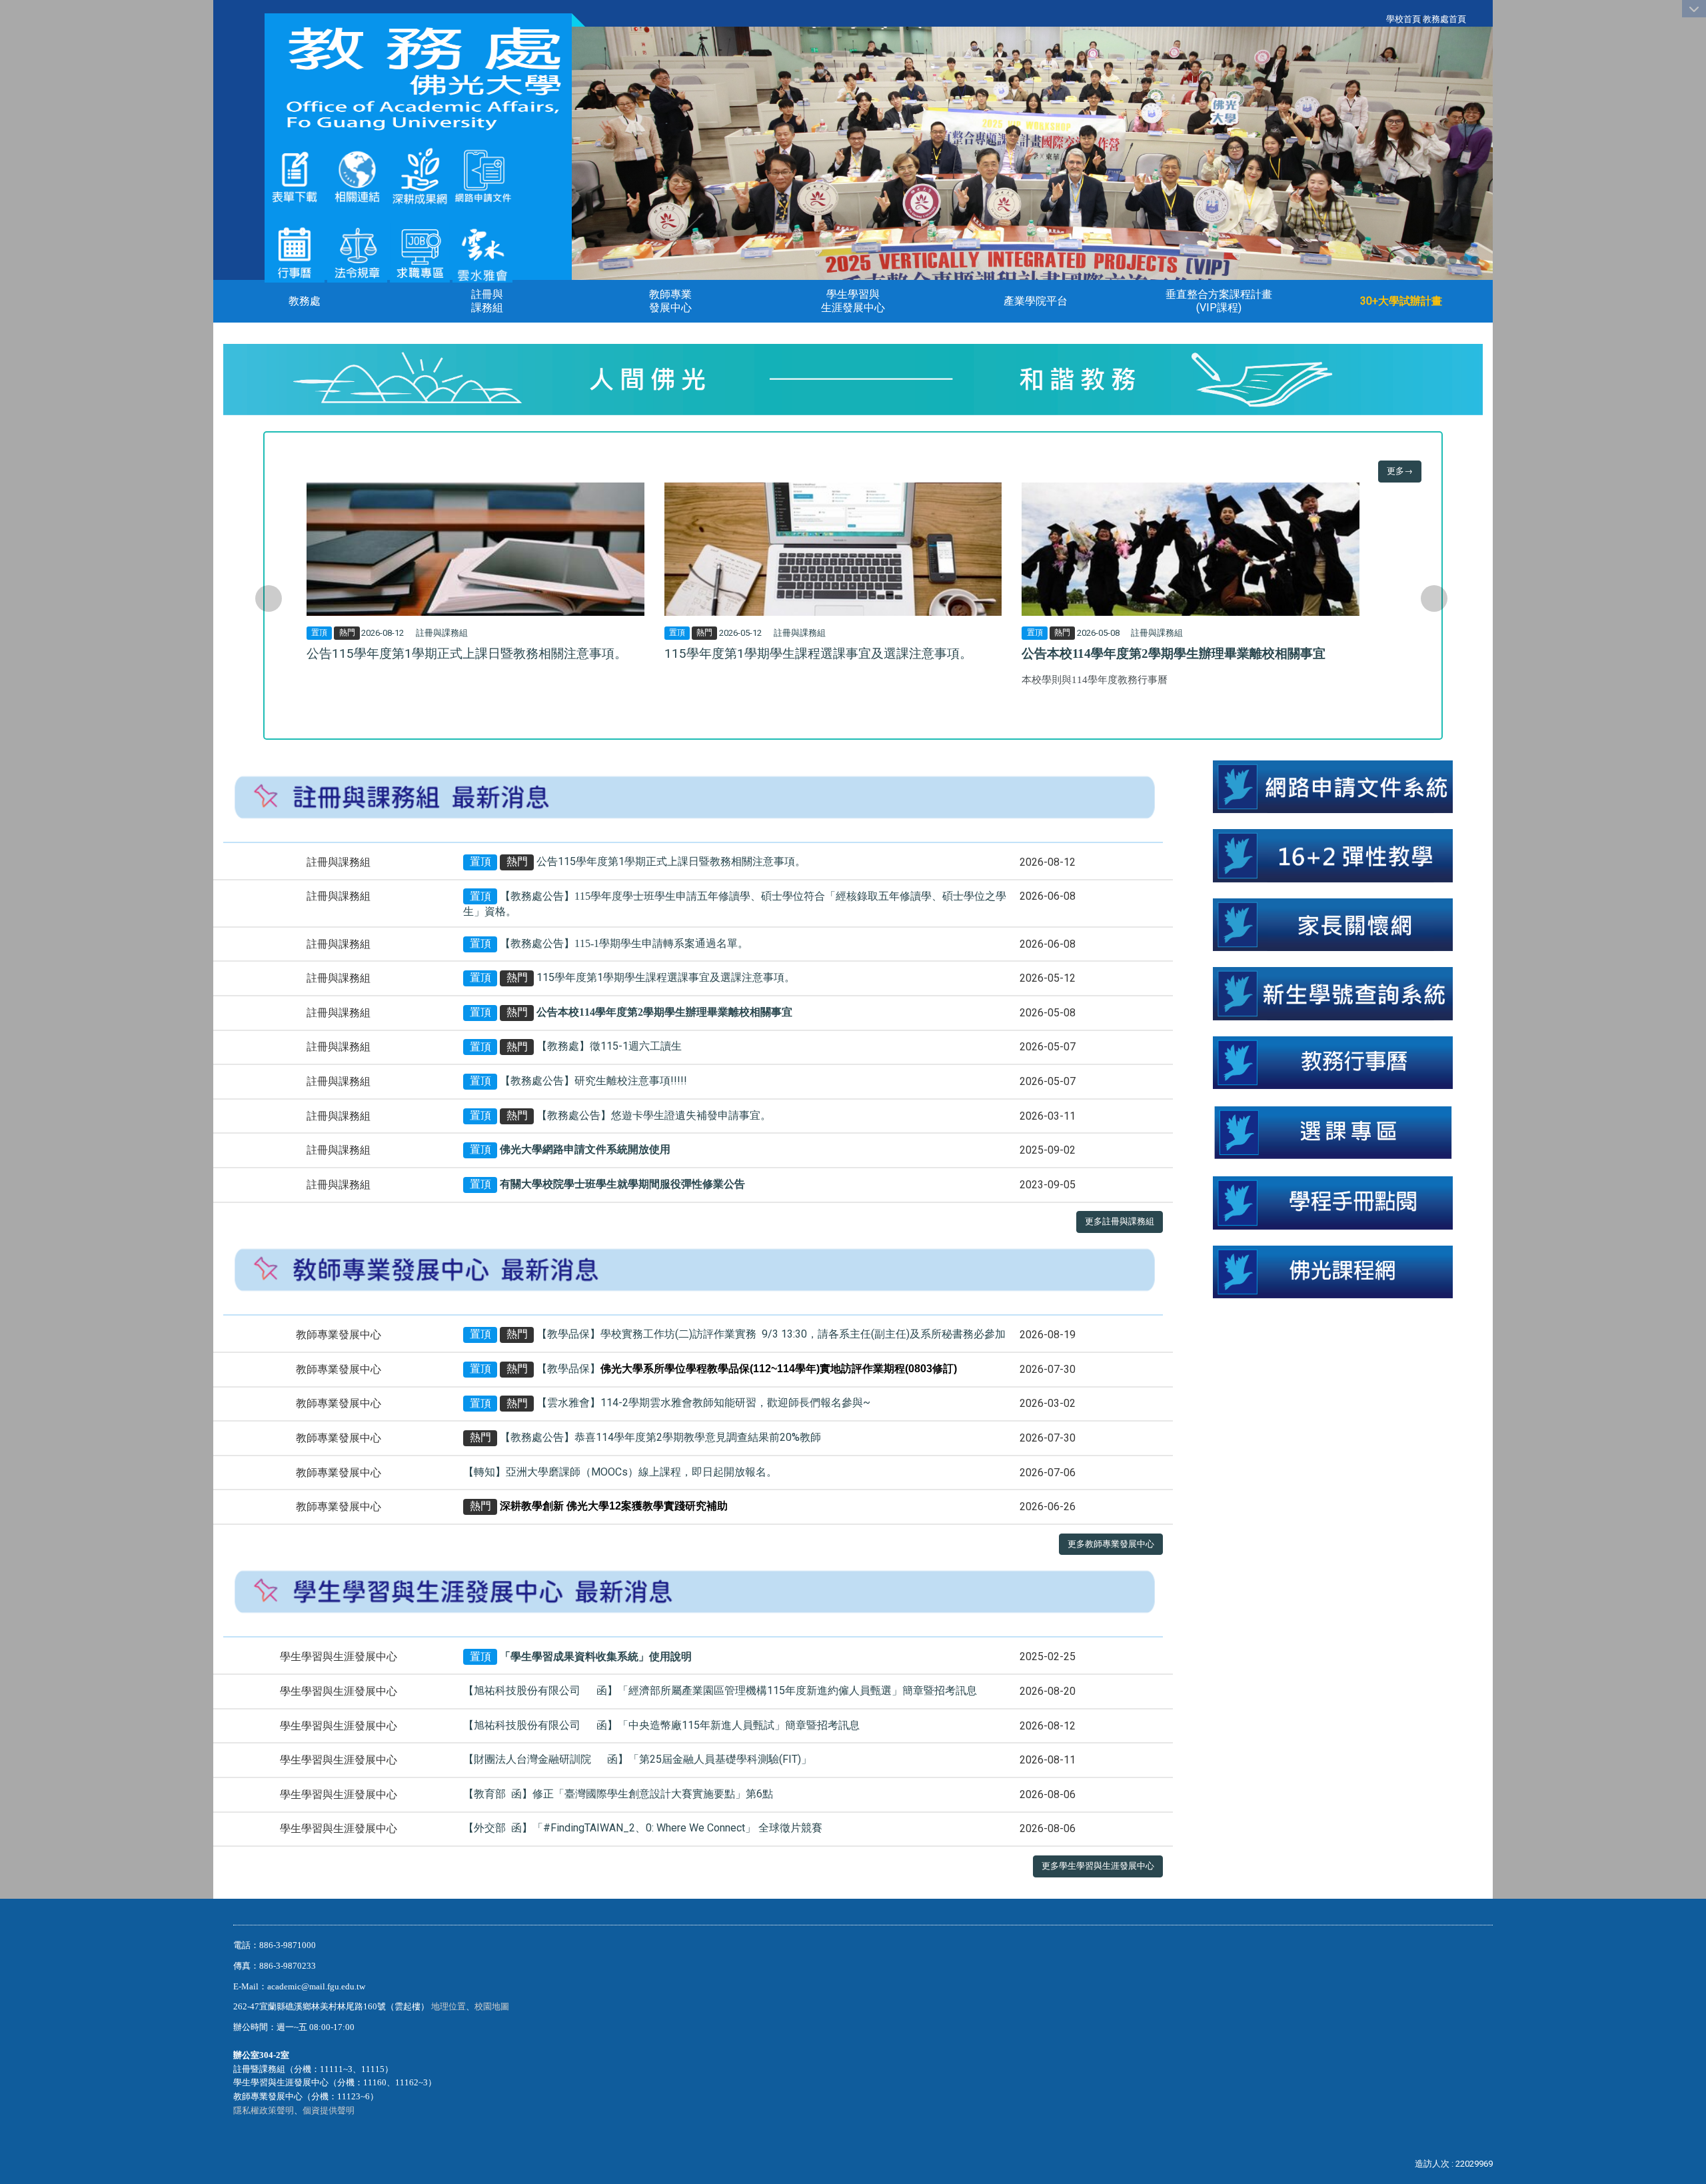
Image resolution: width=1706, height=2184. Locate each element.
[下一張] (1434, 598)
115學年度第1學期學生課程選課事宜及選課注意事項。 (818, 653)
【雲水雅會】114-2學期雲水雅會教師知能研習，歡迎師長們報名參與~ (703, 1403)
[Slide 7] (1475, 260)
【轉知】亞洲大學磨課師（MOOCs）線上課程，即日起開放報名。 (620, 1472)
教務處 (305, 301)
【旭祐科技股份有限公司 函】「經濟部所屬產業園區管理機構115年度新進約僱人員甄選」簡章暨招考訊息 (720, 1690)
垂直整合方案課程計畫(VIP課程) (1219, 301)
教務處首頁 (1444, 19)
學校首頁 (1403, 19)
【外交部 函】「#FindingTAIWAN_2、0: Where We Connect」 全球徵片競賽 (643, 1828)
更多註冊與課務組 (1120, 1221)
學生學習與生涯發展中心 (853, 301)
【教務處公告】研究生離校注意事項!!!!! (593, 1081)
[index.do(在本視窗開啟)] (420, 176)
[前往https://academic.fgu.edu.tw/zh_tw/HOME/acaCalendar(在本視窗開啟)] (295, 252)
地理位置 (448, 2006)
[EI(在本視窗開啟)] (420, 252)
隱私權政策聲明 (264, 2110)
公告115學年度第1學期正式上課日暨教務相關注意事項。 (467, 653)
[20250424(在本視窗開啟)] (1333, 855)
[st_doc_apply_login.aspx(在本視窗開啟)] (1333, 786)
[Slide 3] (1430, 260)
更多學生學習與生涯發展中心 (1098, 1866)
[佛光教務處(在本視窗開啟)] (418, 78)
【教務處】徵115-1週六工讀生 (609, 1047)
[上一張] (269, 598)
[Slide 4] (1442, 260)
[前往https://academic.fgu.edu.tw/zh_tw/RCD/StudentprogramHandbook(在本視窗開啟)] (1333, 1202)
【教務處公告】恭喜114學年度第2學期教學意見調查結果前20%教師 (660, 1437)
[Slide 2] (1419, 260)
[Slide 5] (1453, 260)
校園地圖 (493, 2006)
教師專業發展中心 (670, 301)
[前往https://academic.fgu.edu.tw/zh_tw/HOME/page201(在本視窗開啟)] (295, 176)
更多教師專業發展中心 (1111, 1544)
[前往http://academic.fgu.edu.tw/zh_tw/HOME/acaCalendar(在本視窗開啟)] (1333, 1062)
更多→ (1400, 471)
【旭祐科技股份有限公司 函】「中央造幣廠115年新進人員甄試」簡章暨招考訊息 (661, 1725)
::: (1379, 19)
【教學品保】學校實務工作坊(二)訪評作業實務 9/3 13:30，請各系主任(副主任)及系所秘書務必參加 (771, 1334)
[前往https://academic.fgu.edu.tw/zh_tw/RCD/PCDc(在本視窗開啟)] (1333, 1132)
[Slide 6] (1464, 260)
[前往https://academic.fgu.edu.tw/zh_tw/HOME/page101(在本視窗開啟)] (357, 252)
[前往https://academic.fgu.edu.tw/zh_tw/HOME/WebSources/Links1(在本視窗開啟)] (357, 176)
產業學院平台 (1036, 301)
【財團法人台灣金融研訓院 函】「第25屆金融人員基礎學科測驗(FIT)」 (637, 1759)
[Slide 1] (1408, 260)
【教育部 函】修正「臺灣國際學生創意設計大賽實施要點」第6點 (618, 1794)
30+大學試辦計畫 (1401, 301)
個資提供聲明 (329, 2110)
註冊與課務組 (487, 301)
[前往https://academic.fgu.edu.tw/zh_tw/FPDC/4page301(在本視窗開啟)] (482, 252)
